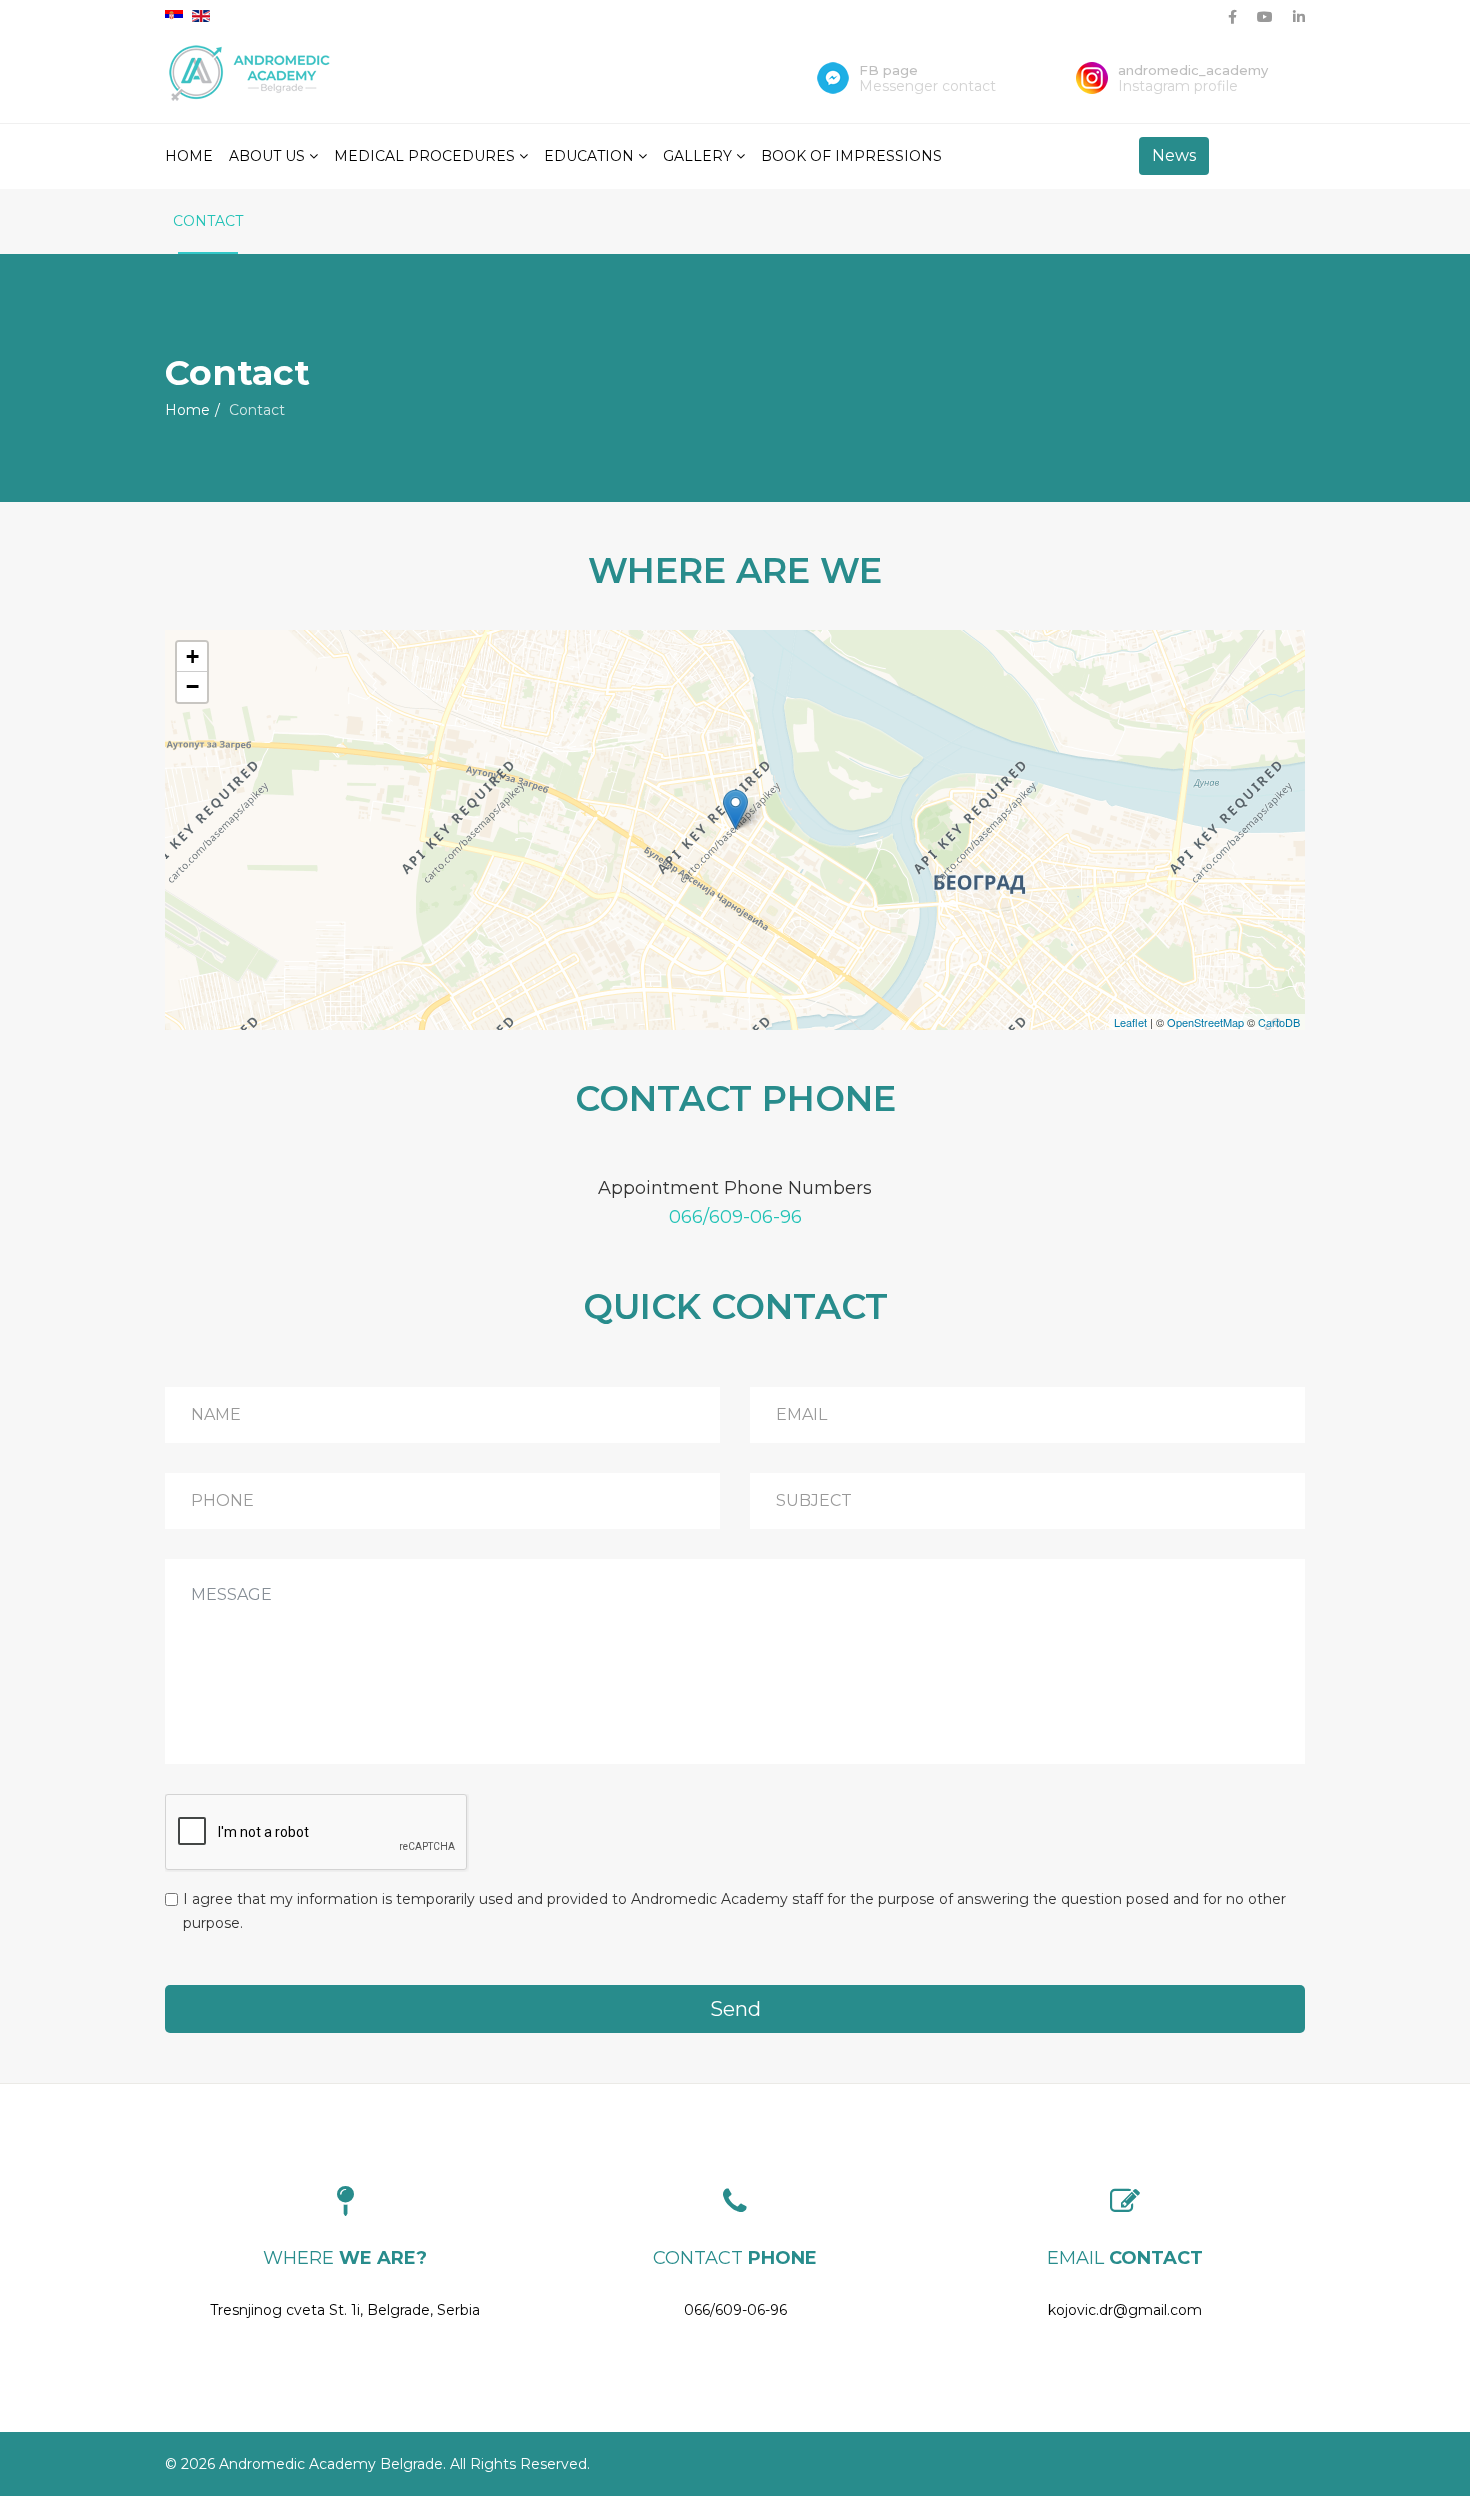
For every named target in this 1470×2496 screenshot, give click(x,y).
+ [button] (192, 656)
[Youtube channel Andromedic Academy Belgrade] (1265, 17)
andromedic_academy (1193, 70)
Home (189, 156)
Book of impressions (851, 156)
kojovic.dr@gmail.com (1125, 2310)
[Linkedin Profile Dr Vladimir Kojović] (1299, 17)
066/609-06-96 (735, 1217)
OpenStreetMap (1205, 1022)
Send (735, 2009)
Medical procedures (424, 156)
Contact (208, 221)
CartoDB (1279, 1022)
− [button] (192, 686)
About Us (267, 156)
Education (589, 156)
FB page (888, 70)
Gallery (697, 156)
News (1174, 155)
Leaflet (1130, 1022)
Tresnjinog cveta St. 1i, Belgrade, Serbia (345, 2310)
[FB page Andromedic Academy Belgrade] (1232, 17)
